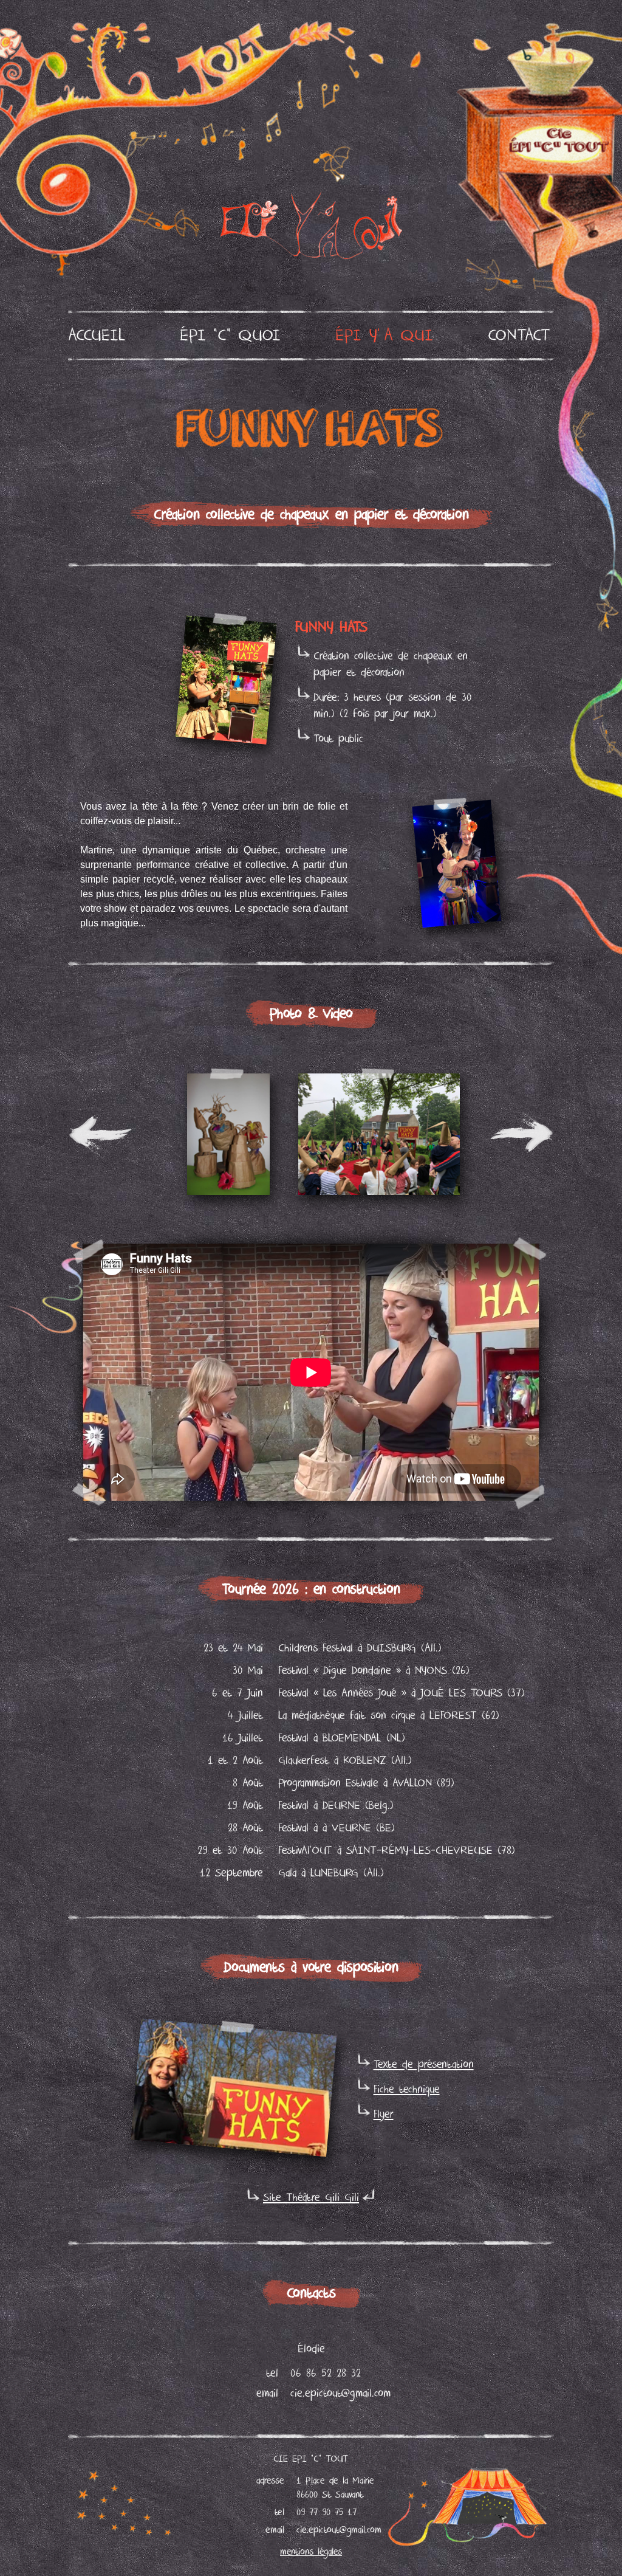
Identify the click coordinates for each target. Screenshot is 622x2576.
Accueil (97, 336)
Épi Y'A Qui (384, 336)
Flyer (384, 2114)
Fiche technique (407, 2089)
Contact (519, 336)
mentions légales (311, 2552)
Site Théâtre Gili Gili (311, 2198)
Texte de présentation (424, 2065)
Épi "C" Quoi (230, 336)
